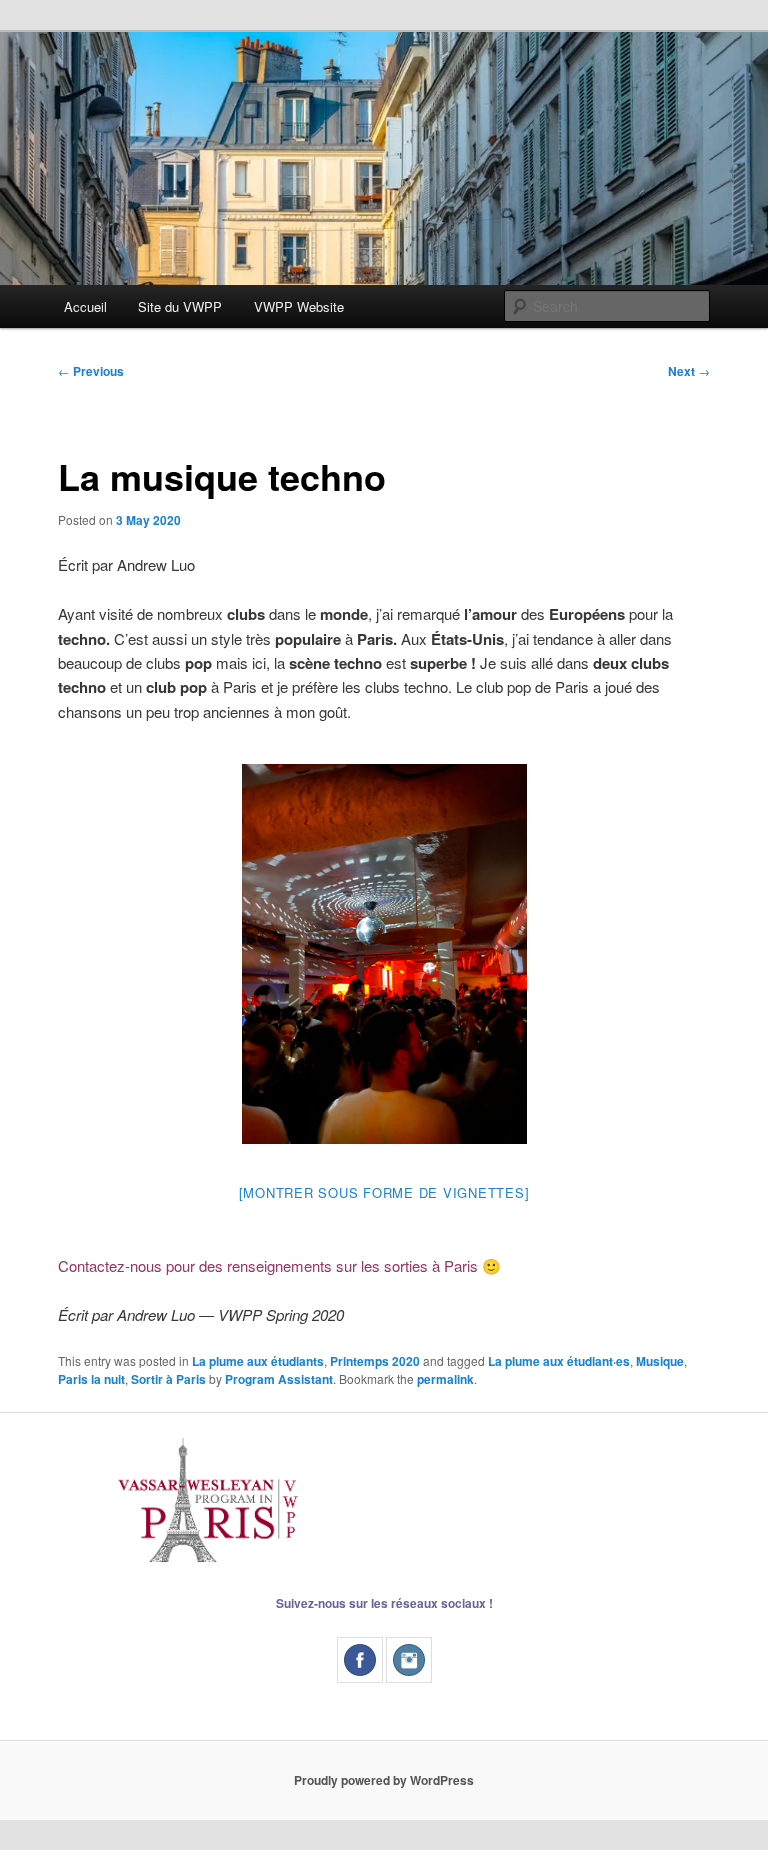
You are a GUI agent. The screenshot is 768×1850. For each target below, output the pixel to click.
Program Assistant (279, 1379)
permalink (445, 1379)
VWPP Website (299, 306)
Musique (660, 1361)
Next (689, 371)
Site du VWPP (180, 306)
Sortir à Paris (168, 1379)
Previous (91, 371)
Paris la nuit (91, 1379)
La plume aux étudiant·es (559, 1361)
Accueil (85, 306)
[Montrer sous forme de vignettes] (384, 1192)
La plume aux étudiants (258, 1361)
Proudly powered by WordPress (384, 1780)
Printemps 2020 (375, 1361)
